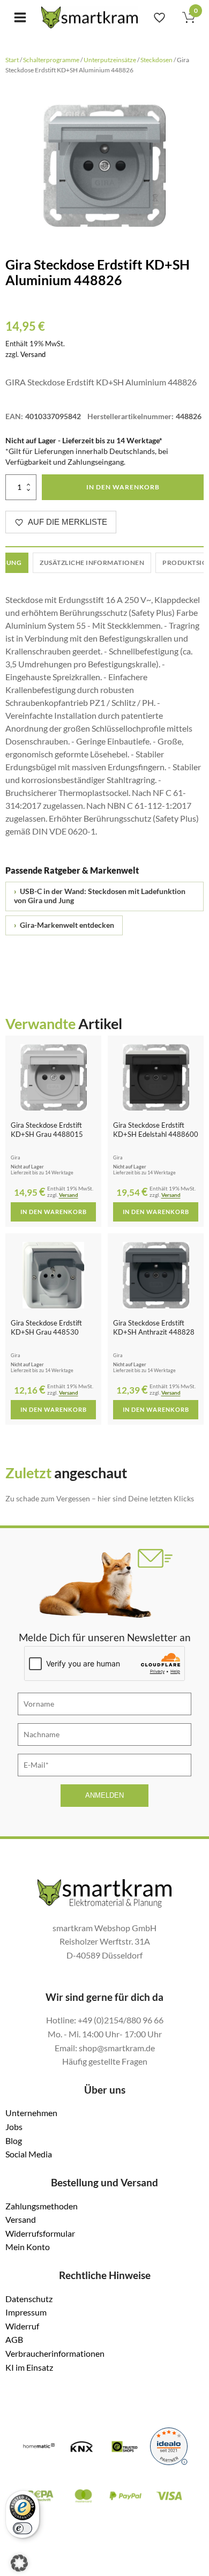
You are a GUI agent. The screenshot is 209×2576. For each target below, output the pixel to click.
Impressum (26, 2312)
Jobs (14, 2127)
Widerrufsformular (40, 2233)
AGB (14, 2339)
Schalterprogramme (51, 60)
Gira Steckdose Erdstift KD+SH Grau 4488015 (47, 1130)
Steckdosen (156, 60)
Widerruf (22, 2326)
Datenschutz (29, 2299)
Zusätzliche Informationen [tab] (92, 563)
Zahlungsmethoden (42, 2206)
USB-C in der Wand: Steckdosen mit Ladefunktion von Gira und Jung (100, 896)
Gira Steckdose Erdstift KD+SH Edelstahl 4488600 (156, 1130)
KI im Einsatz (29, 2367)
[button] (19, 2563)
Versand (33, 354)
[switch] (23, 2528)
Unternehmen (31, 2113)
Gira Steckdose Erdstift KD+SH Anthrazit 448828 (154, 1327)
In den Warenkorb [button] (54, 1212)
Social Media (29, 2154)
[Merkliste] (159, 17)
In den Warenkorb (123, 487)
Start (12, 60)
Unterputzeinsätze (110, 60)
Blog (14, 2141)
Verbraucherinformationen (55, 2353)
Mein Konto (28, 2247)
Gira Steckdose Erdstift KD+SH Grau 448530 (46, 1327)
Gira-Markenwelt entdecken (64, 925)
